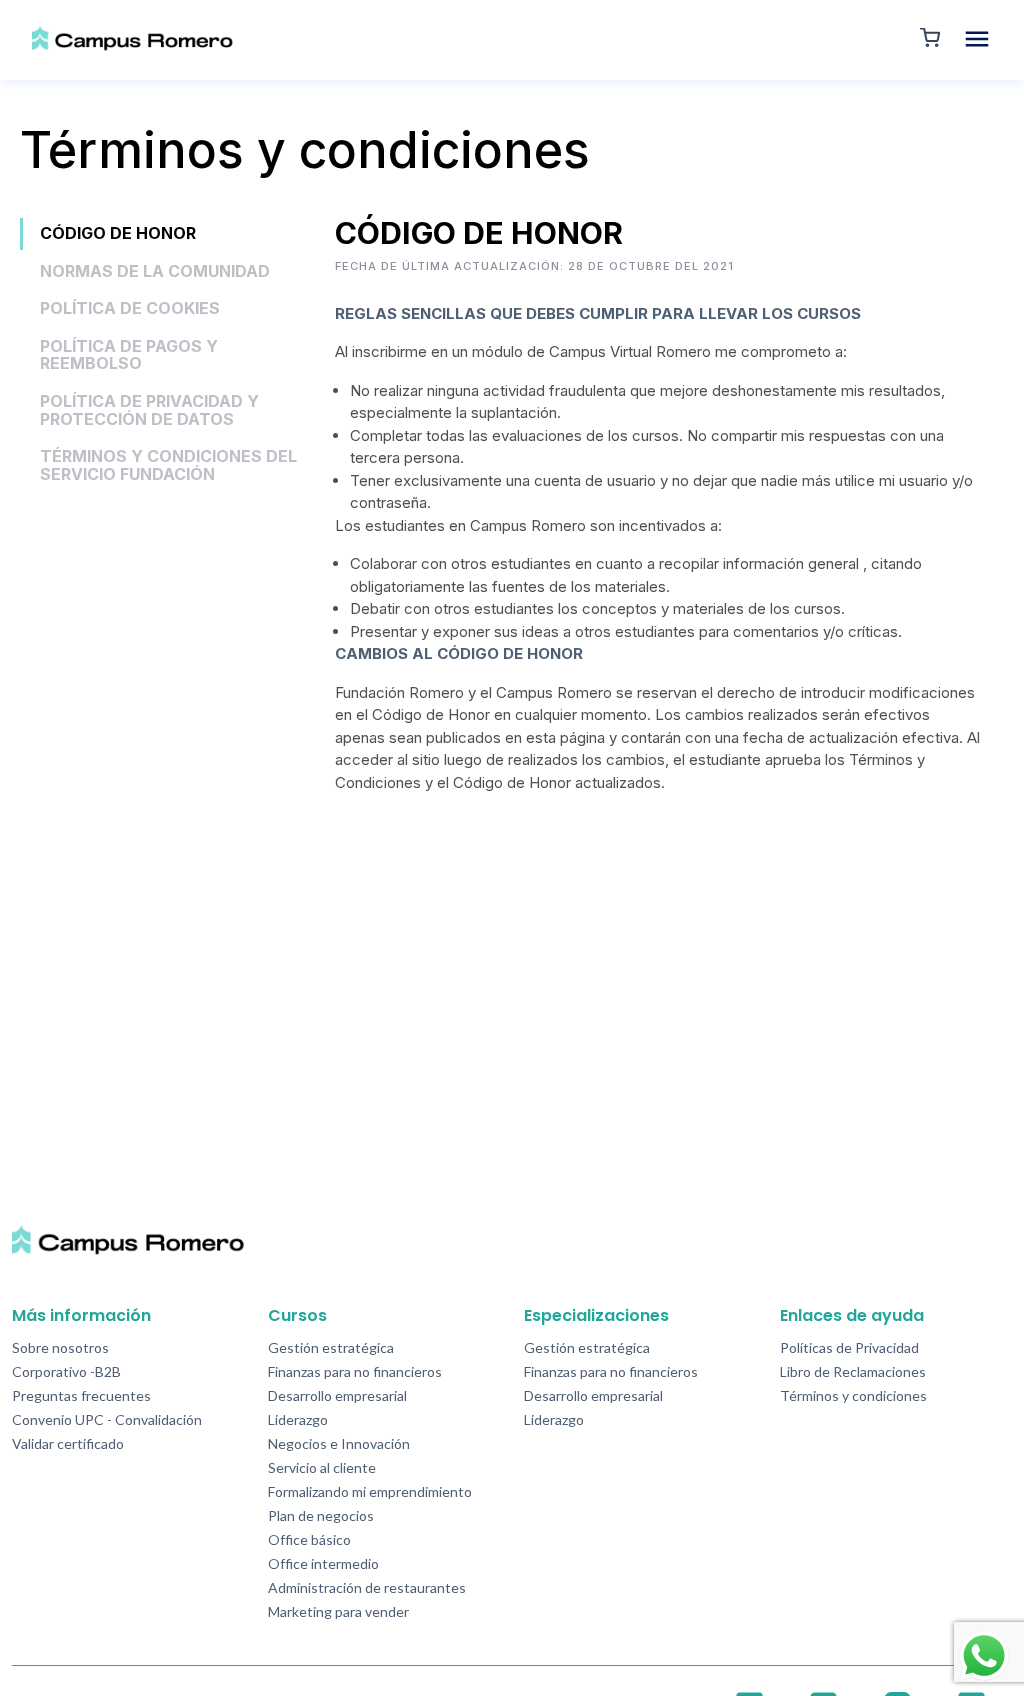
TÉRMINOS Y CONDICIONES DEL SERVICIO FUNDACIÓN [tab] (168, 465)
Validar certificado (68, 1443)
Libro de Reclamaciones (853, 1371)
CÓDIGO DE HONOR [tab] (118, 233)
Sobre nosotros (60, 1347)
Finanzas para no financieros (355, 1371)
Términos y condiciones (853, 1395)
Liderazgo (298, 1419)
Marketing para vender (338, 1611)
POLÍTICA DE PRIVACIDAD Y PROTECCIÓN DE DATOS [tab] (149, 410)
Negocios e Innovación (339, 1443)
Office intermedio (323, 1563)
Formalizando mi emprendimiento (370, 1491)
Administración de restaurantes (367, 1587)
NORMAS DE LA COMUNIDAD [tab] (155, 271)
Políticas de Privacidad (849, 1347)
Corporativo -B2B (66, 1371)
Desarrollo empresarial (337, 1395)
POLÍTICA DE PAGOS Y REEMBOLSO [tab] (129, 355)
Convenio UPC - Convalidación (107, 1419)
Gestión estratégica (331, 1347)
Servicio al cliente (322, 1467)
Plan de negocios (321, 1515)
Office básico (309, 1539)
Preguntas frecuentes (81, 1395)
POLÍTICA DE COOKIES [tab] (130, 308)
